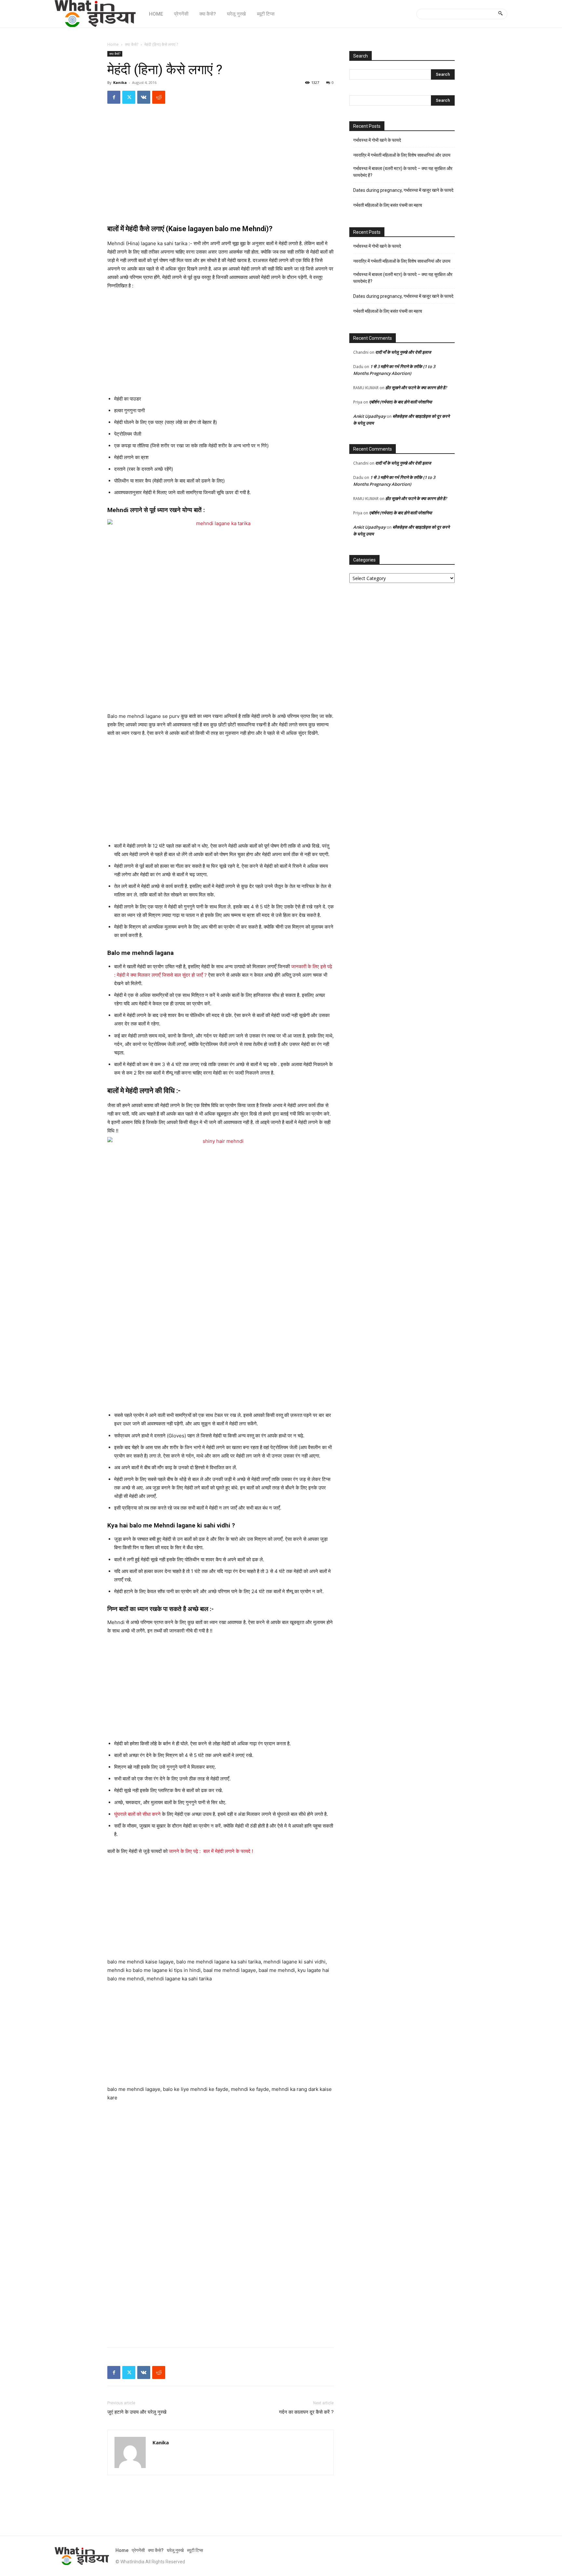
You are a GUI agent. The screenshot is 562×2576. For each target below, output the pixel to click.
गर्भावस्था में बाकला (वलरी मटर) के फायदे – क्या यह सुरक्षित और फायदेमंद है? (403, 172)
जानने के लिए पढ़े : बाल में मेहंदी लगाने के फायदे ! (211, 1851)
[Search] (500, 14)
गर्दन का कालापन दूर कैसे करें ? (306, 2412)
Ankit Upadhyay (369, 416)
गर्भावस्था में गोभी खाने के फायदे (377, 140)
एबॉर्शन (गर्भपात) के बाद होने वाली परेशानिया (401, 402)
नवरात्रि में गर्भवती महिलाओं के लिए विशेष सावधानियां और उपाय (402, 155)
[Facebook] (114, 97)
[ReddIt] (159, 97)
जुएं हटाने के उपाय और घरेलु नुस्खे (137, 2412)
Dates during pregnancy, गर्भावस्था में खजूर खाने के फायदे (403, 190)
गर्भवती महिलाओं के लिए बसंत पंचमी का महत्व (388, 205)
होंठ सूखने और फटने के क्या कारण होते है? (416, 388)
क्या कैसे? (132, 44)
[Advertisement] (221, 170)
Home (113, 44)
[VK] (144, 97)
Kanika (120, 82)
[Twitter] (129, 97)
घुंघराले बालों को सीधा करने (138, 1814)
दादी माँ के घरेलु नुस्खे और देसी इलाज (403, 352)
